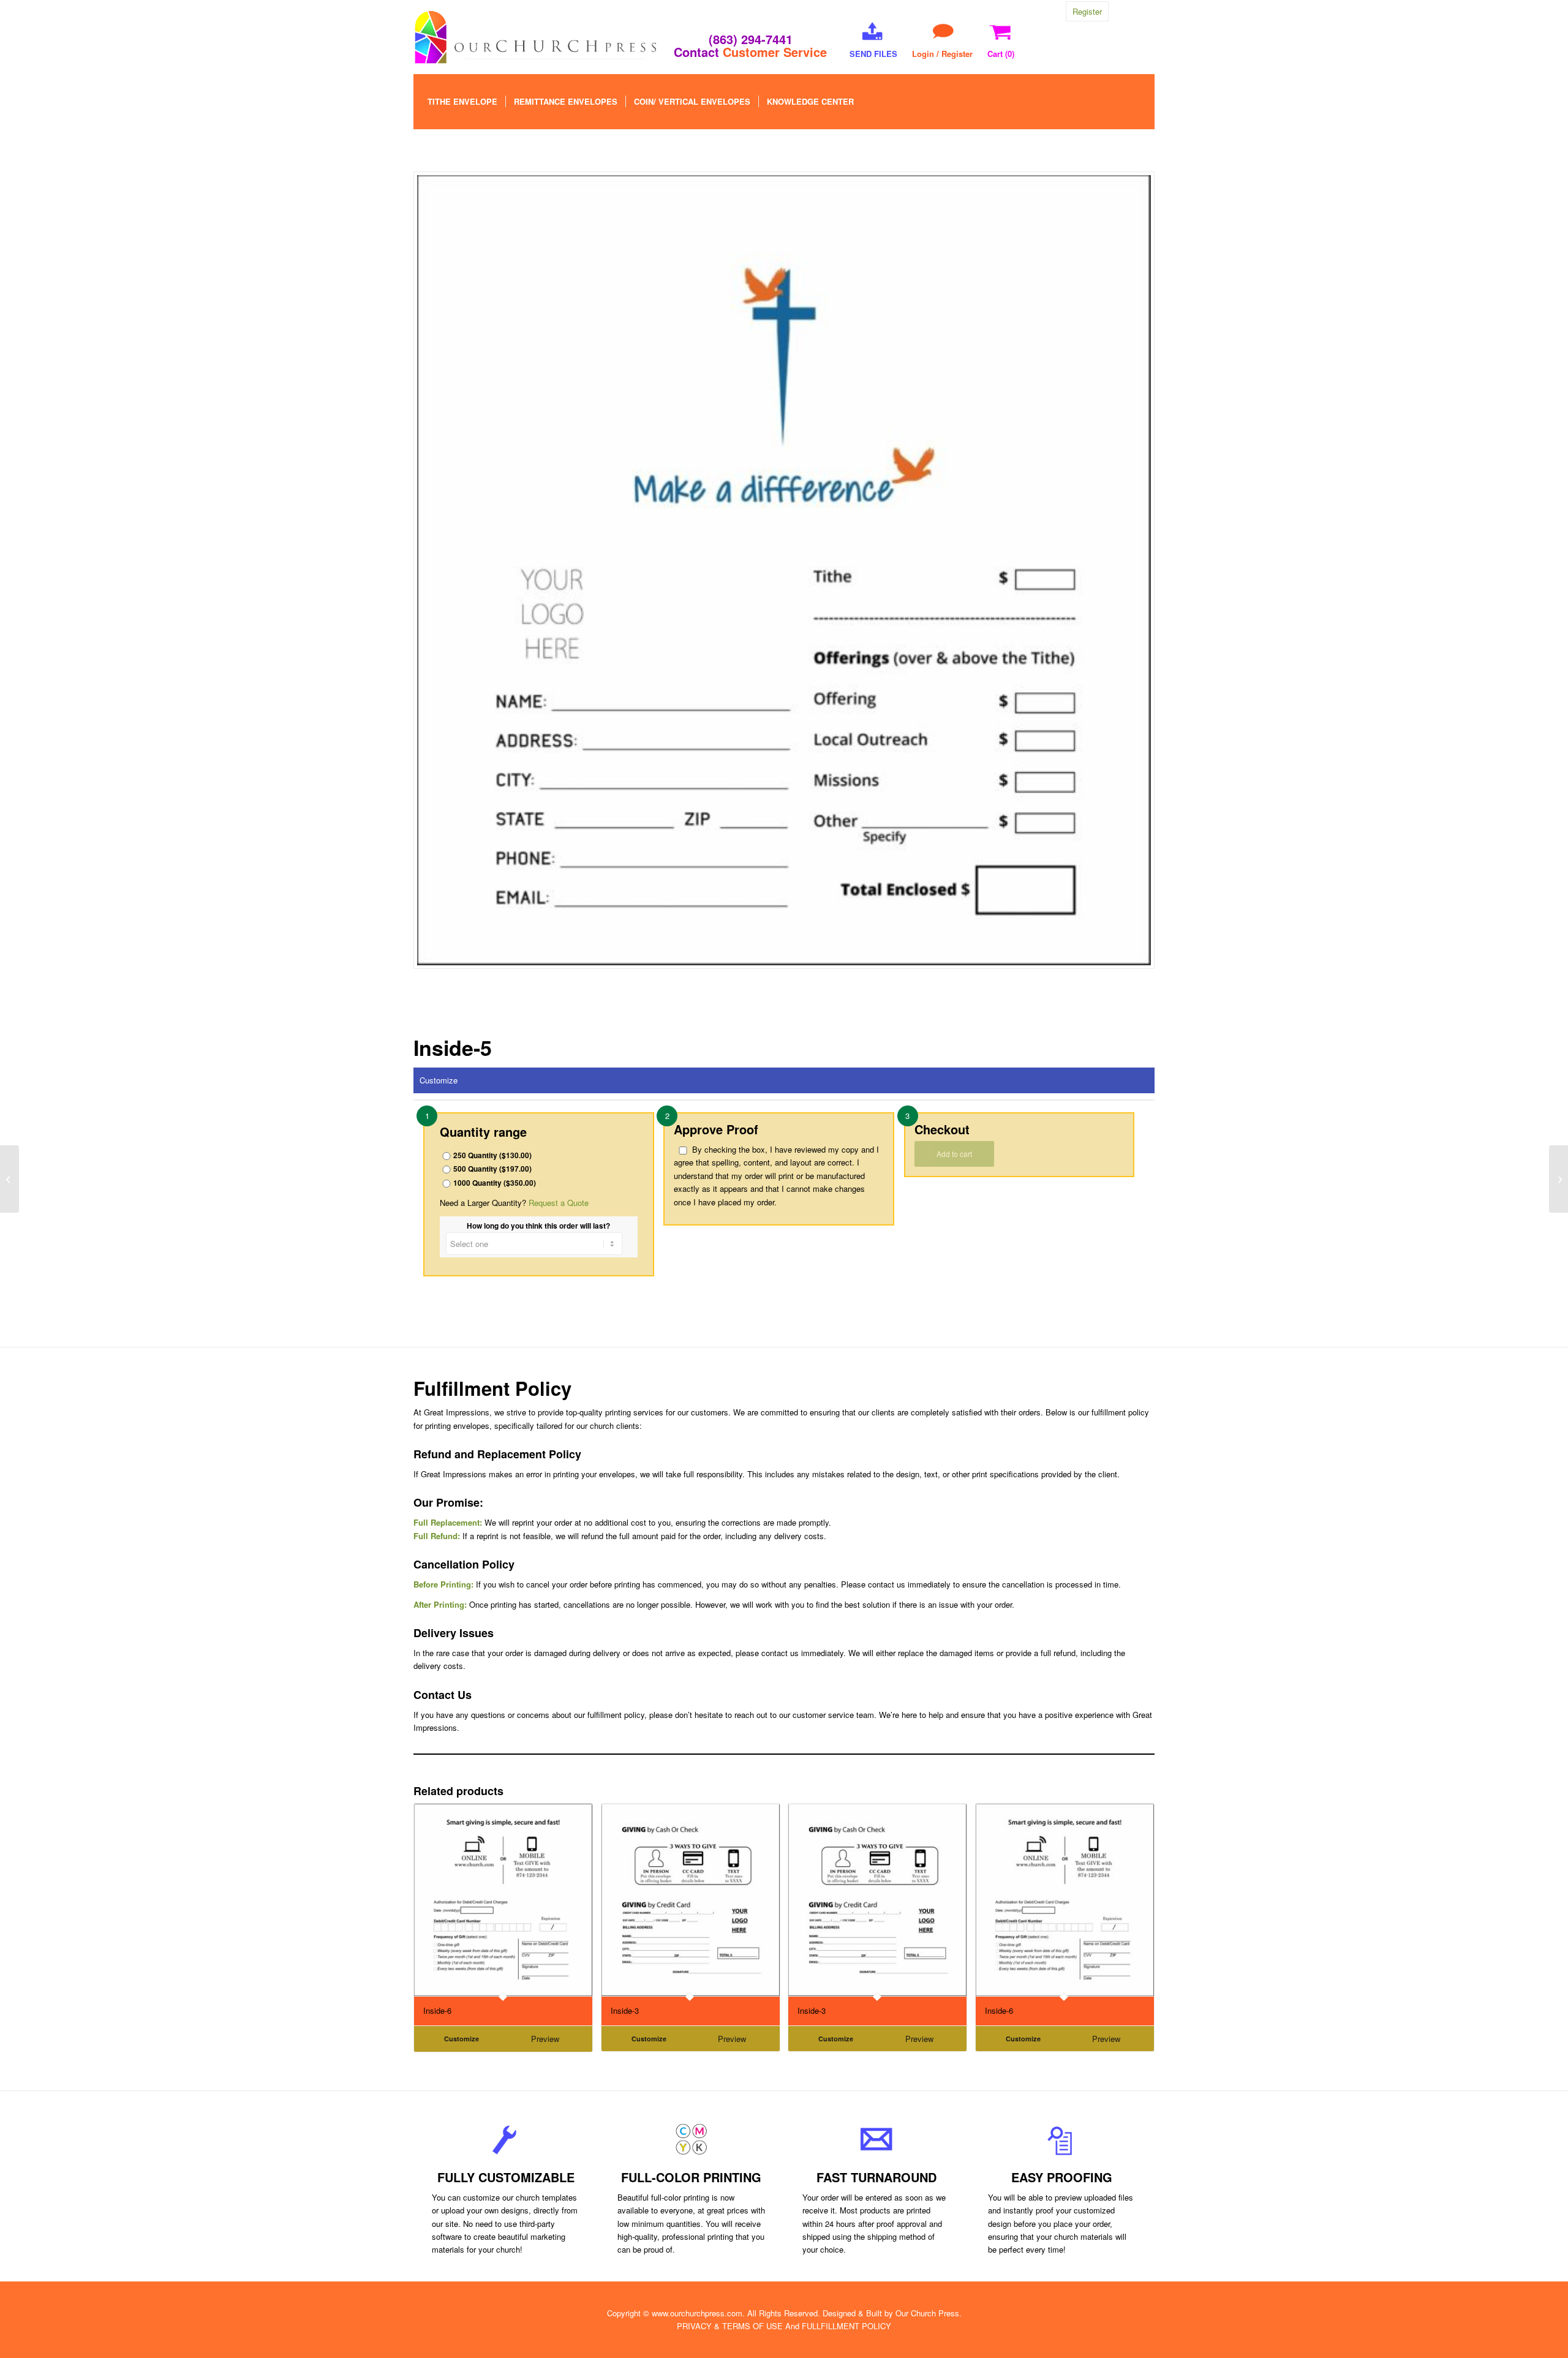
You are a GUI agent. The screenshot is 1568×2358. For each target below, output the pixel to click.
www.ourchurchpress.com (697, 2313)
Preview (545, 2039)
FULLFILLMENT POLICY (846, 2326)
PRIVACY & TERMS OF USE (730, 2326)
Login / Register (942, 54)
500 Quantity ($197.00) (492, 1169)
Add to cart (954, 1154)
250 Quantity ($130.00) (492, 1155)
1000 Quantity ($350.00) (495, 1183)
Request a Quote (559, 1203)
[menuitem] (462, 102)
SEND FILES (873, 54)
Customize (439, 1080)
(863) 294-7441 (751, 39)
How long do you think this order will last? (538, 1226)
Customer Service (775, 52)
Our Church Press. (929, 2313)
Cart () (1001, 54)
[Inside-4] (9, 1179)
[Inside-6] (1559, 1179)
